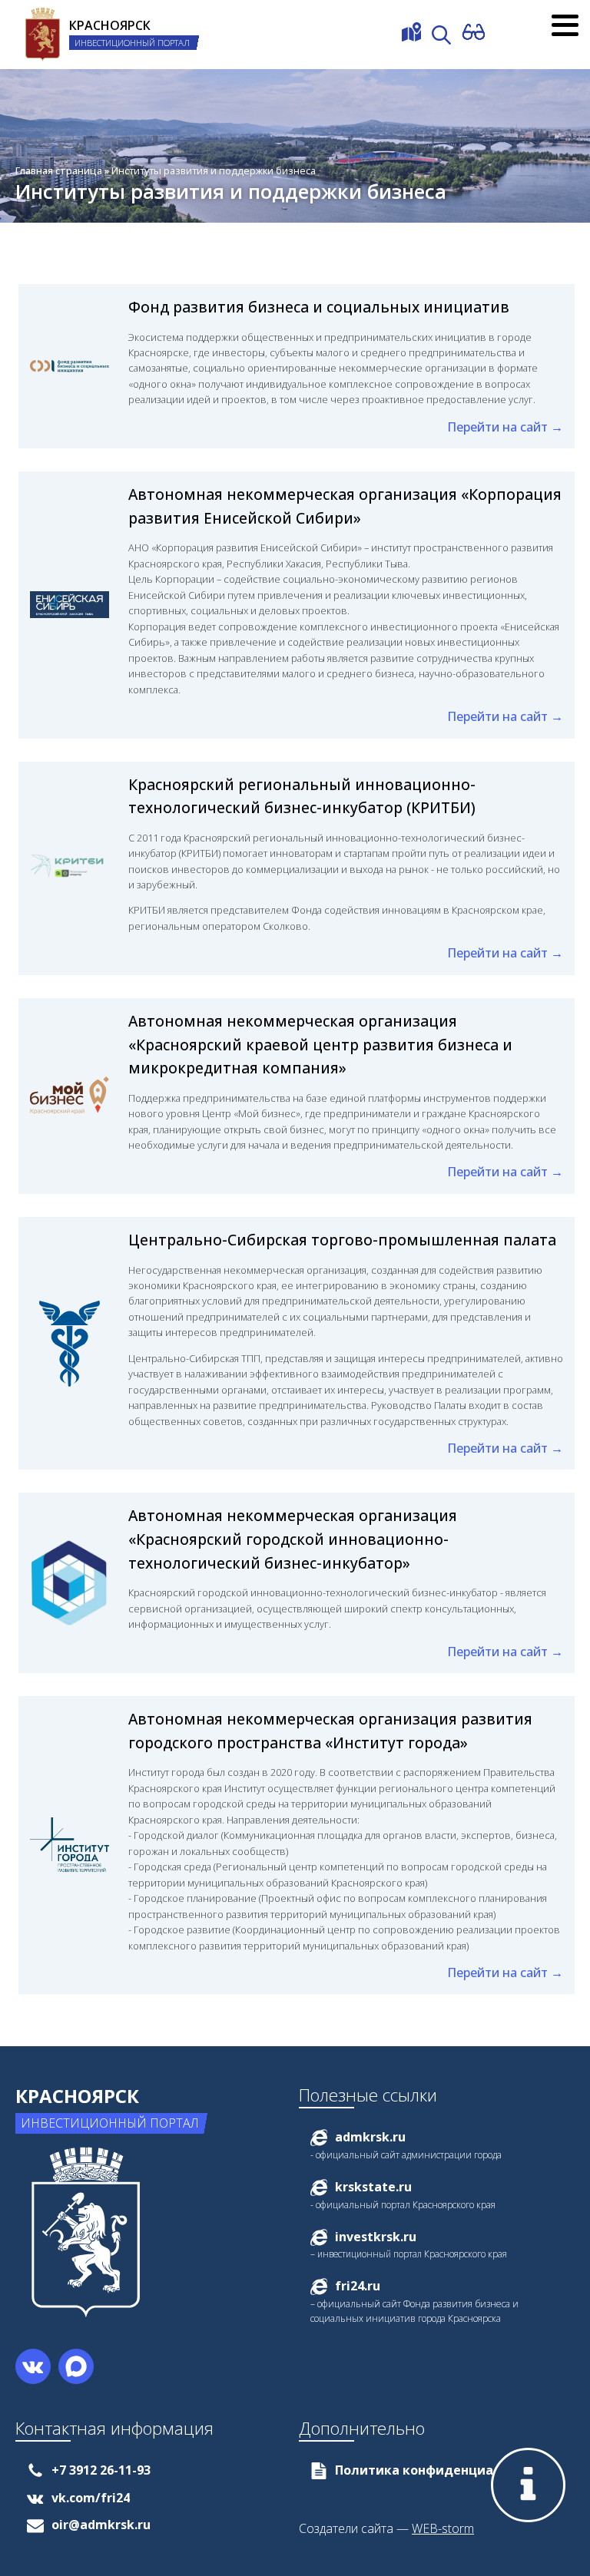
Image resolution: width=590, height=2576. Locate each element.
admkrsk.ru (370, 2137)
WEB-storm (443, 2528)
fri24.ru (358, 2286)
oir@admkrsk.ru (101, 2525)
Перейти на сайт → (505, 427)
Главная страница (59, 170)
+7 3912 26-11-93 (101, 2470)
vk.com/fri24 (91, 2498)
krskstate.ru (373, 2187)
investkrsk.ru (376, 2237)
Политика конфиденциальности (441, 2470)
